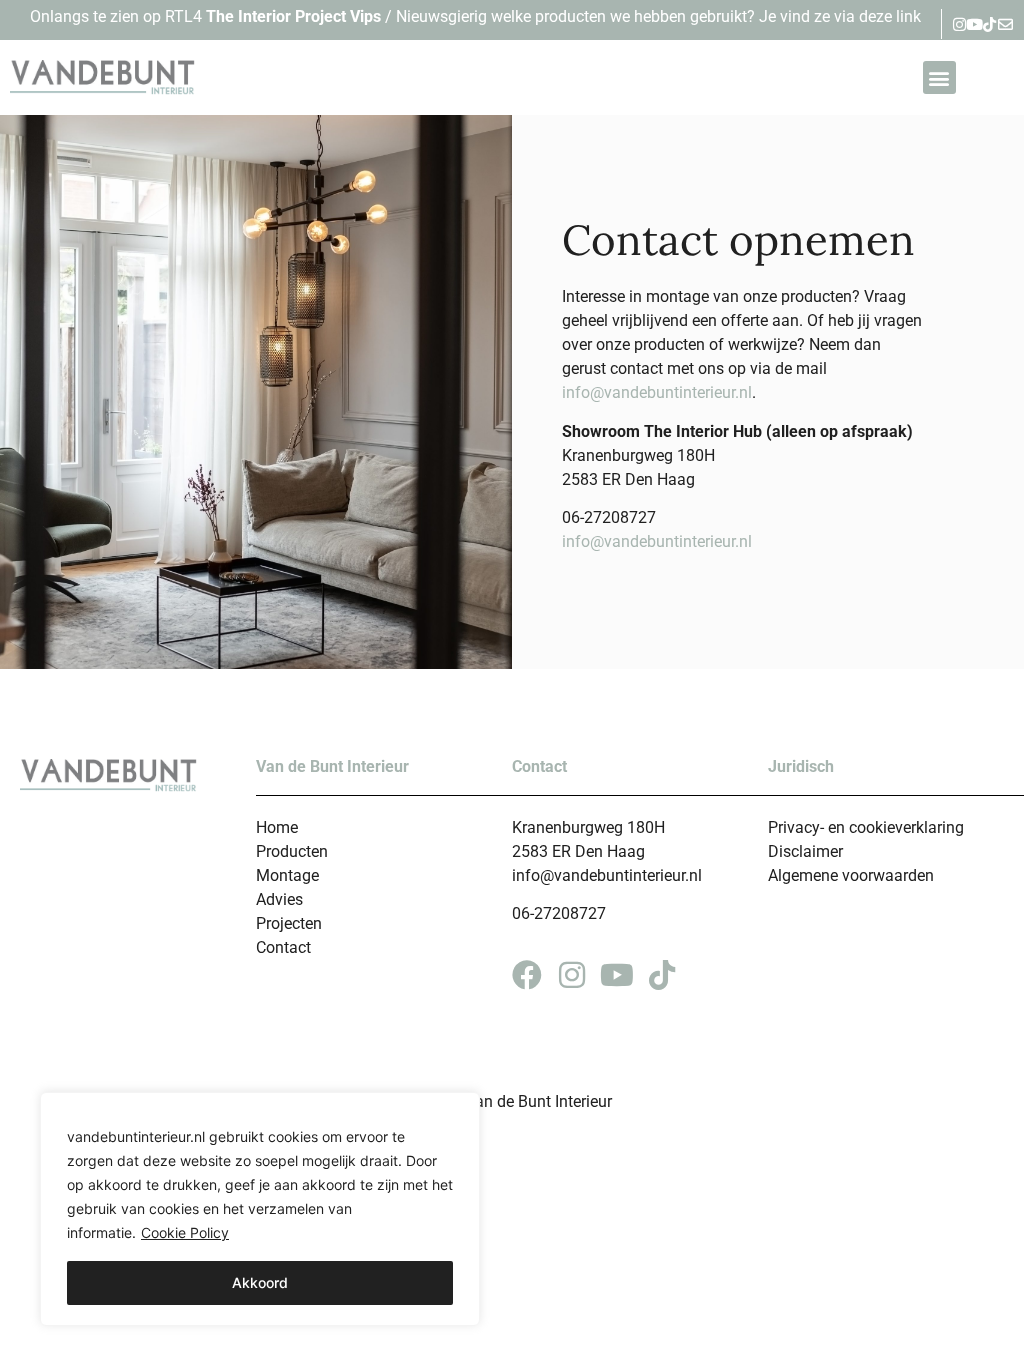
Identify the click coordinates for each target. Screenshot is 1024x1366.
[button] (939, 77)
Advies (279, 899)
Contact (283, 947)
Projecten (289, 923)
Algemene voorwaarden (851, 875)
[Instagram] (959, 24)
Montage (287, 875)
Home (277, 827)
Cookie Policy (185, 1232)
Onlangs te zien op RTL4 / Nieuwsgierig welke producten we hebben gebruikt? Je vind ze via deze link (475, 16)
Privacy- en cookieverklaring (866, 827)
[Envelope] (1005, 24)
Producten (292, 851)
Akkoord (260, 1282)
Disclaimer (805, 851)
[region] (260, 1209)
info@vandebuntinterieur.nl (657, 392)
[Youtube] (974, 24)
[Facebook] (527, 975)
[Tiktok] (990, 24)
